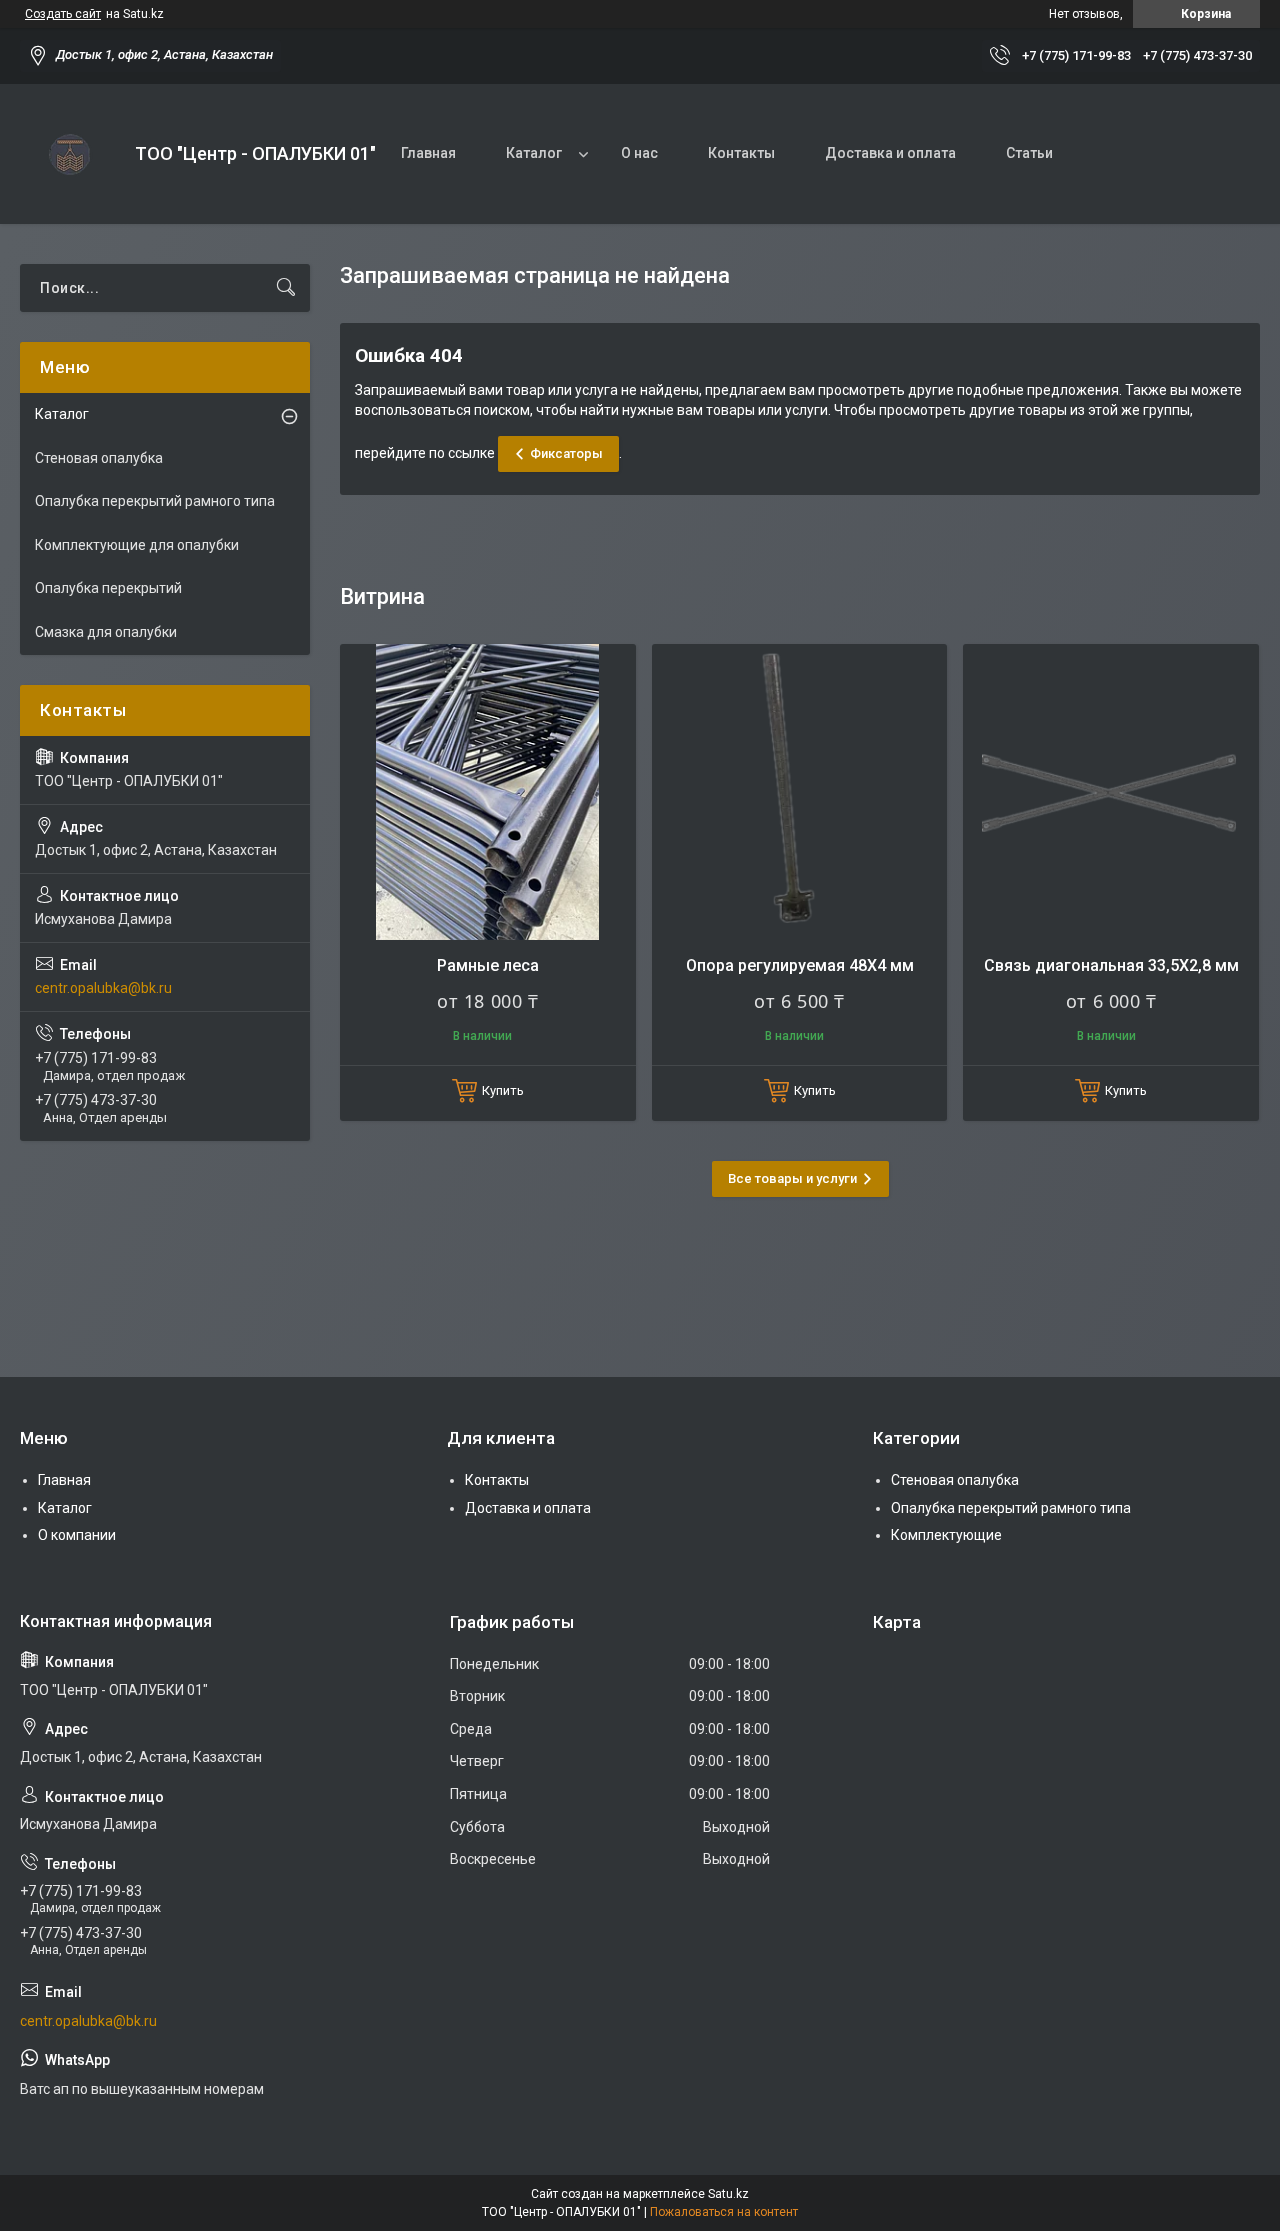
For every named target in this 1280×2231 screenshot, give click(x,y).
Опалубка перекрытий (108, 588)
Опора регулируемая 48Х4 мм (800, 965)
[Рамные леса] (488, 792)
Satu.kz (728, 2194)
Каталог (534, 153)
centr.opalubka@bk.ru (103, 988)
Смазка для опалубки (106, 632)
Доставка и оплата (890, 153)
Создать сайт (63, 14)
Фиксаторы (566, 453)
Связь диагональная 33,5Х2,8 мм (1111, 965)
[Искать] (286, 288)
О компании (77, 1535)
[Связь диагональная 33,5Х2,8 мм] (1111, 792)
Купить (503, 1090)
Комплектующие (946, 1535)
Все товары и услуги (792, 1178)
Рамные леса (488, 965)
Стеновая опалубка (99, 458)
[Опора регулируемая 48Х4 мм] (800, 792)
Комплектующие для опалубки (137, 545)
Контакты (741, 153)
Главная (428, 153)
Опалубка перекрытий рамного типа (155, 501)
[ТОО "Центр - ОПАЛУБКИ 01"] (70, 154)
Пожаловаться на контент (724, 2212)
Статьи (1029, 153)
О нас (639, 153)
